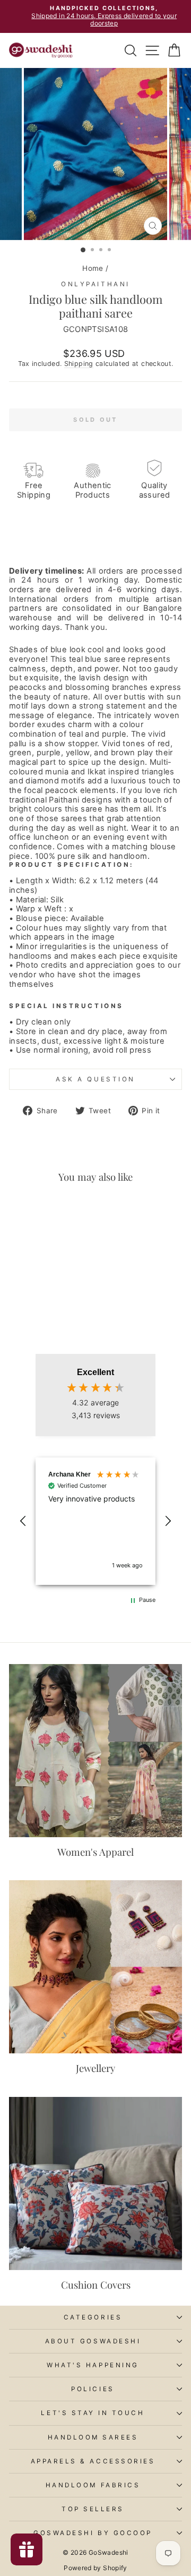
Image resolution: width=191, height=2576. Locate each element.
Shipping (79, 364)
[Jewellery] (95, 1967)
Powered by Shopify (95, 2568)
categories (93, 2317)
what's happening (93, 2365)
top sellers (93, 2509)
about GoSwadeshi (93, 2341)
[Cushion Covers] (95, 2183)
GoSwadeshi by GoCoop (93, 2533)
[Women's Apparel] (95, 1751)
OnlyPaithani (95, 284)
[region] (95, 1521)
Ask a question (95, 1079)
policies (93, 2389)
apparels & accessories (93, 2461)
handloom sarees (93, 2437)
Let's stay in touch (93, 2413)
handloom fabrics (93, 2485)
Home (93, 268)
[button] (23, 1521)
